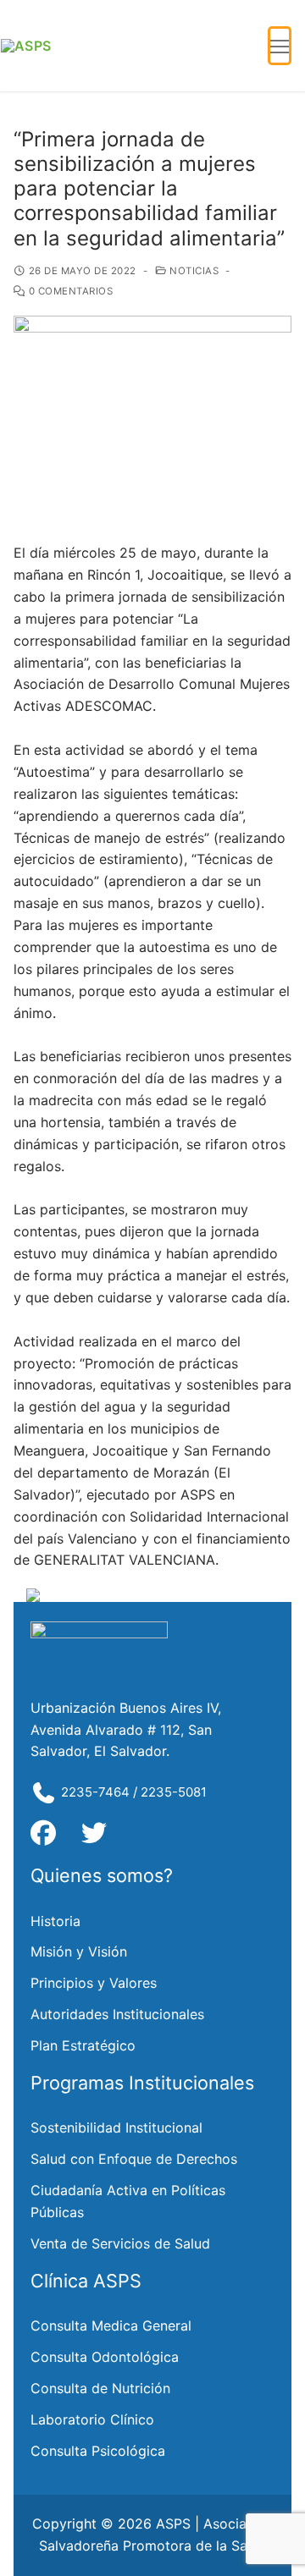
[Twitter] (94, 1833)
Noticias (193, 271)
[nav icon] (280, 46)
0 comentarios (69, 291)
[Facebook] (43, 1833)
